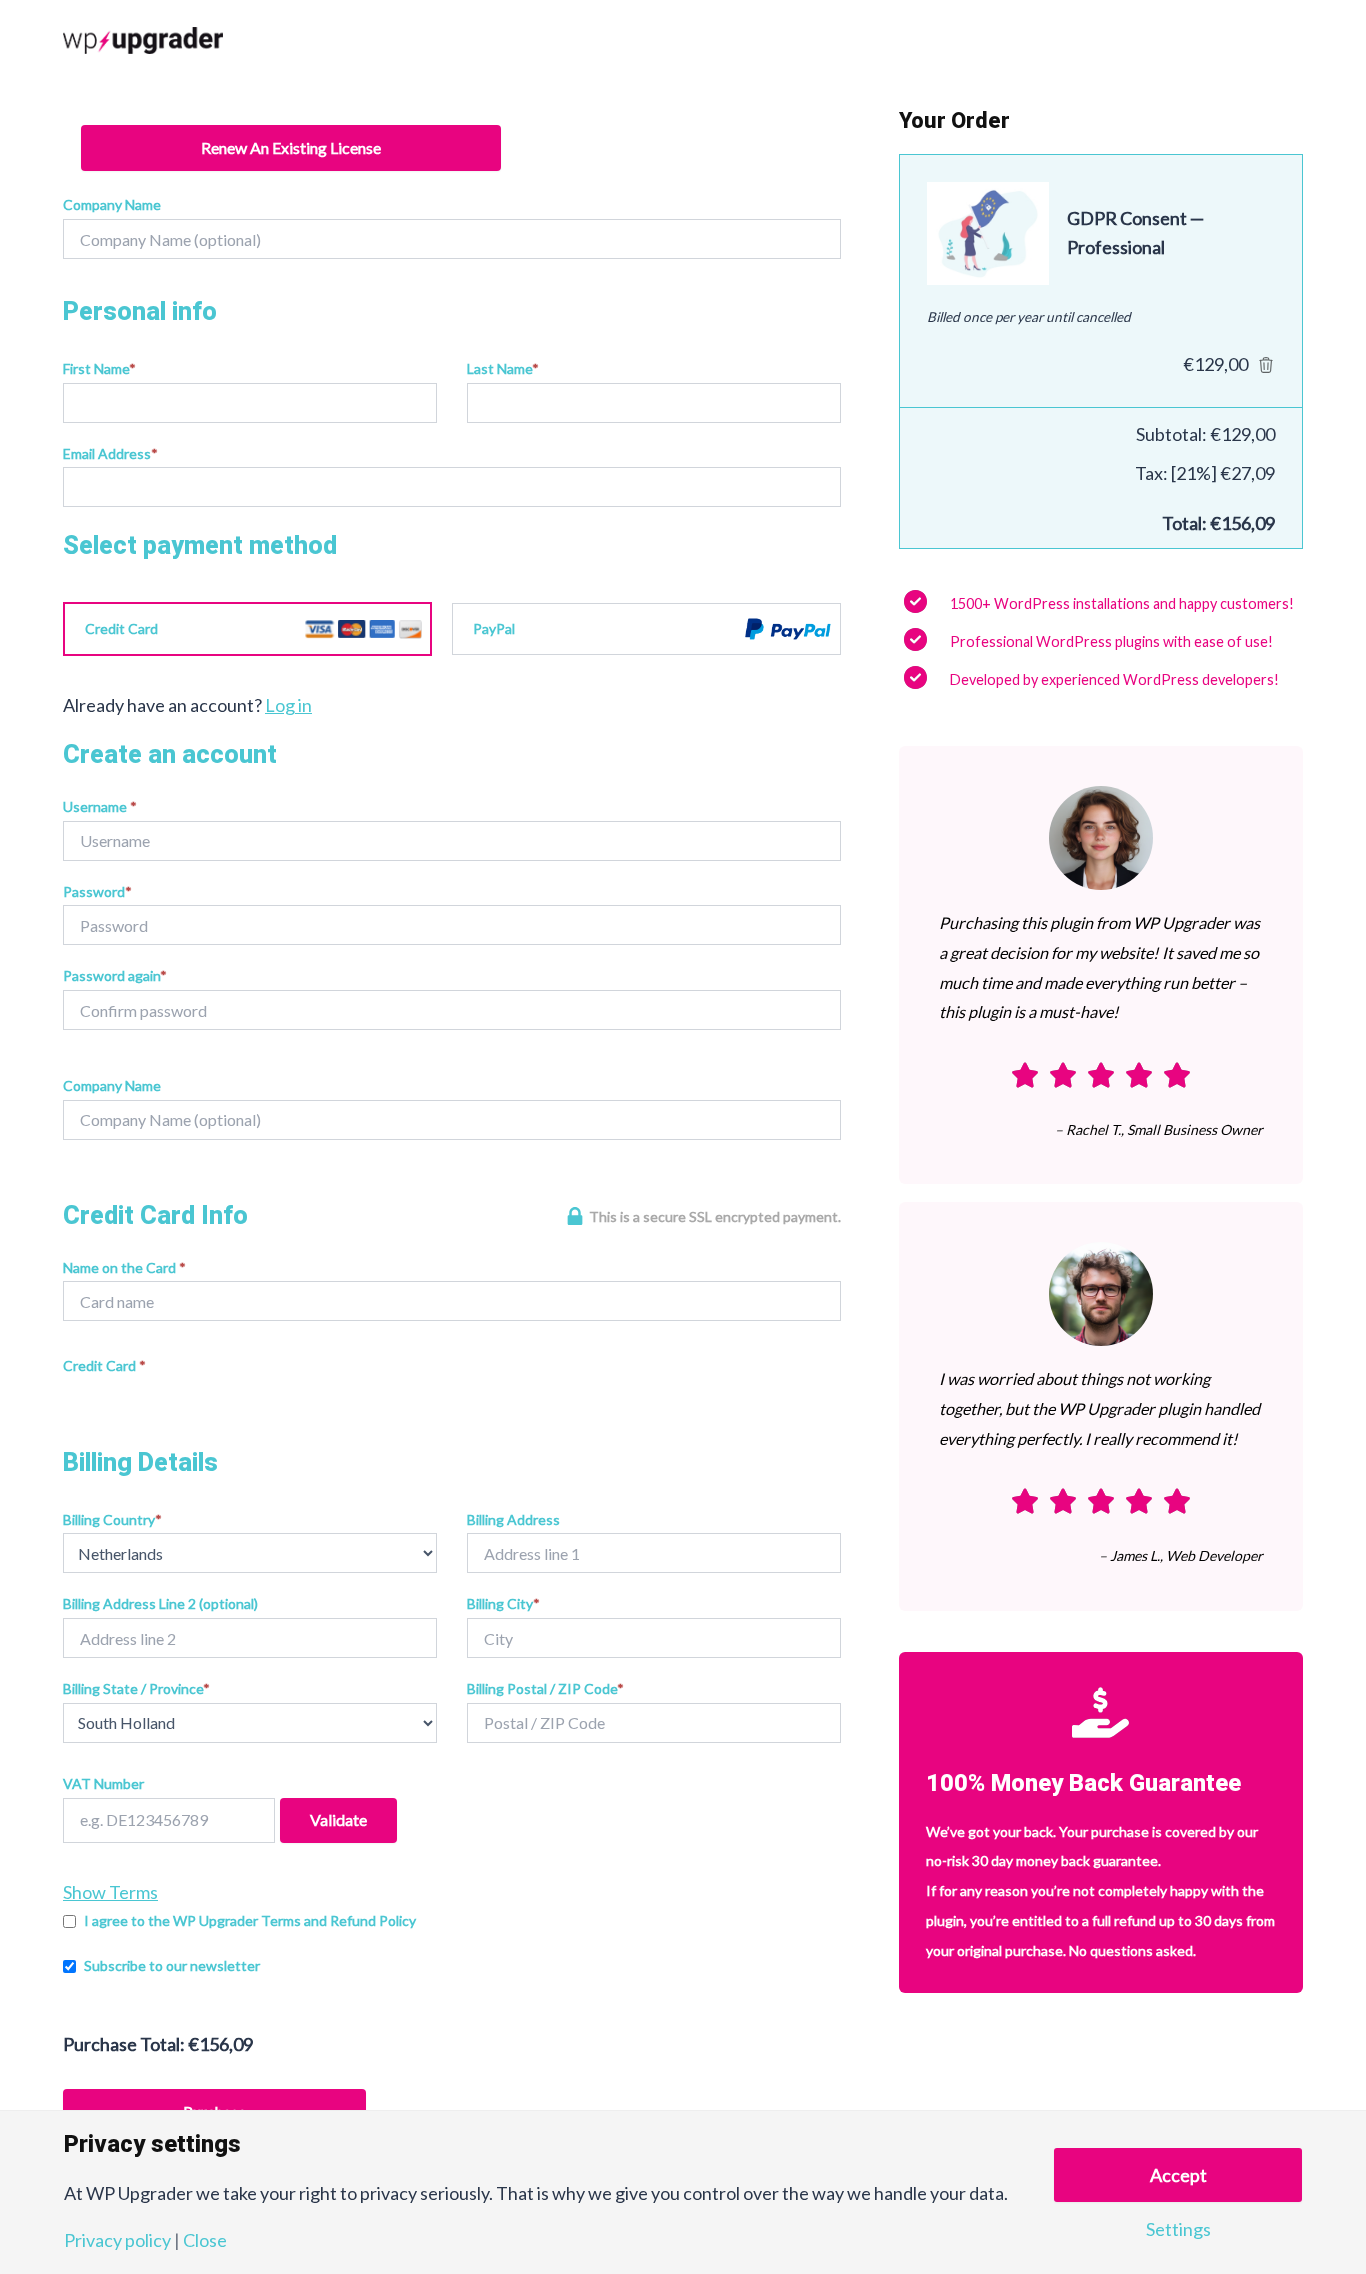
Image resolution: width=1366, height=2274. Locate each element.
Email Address (110, 453)
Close (205, 2240)
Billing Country (112, 1519)
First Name (99, 368)
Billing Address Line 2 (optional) (160, 1603)
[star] (1025, 1075)
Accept (1178, 2175)
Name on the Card (124, 1267)
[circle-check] (915, 601)
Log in (288, 705)
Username (100, 806)
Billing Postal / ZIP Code (545, 1688)
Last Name (503, 368)
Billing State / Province (136, 1688)
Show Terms (110, 1892)
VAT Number (103, 1783)
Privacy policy (117, 2240)
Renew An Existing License (291, 147)
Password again (115, 975)
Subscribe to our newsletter (172, 1965)
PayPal (494, 628)
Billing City (503, 1603)
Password (97, 891)
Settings (1178, 2229)
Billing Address (513, 1519)
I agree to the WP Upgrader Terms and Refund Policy (250, 1920)
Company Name (112, 204)
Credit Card (121, 628)
